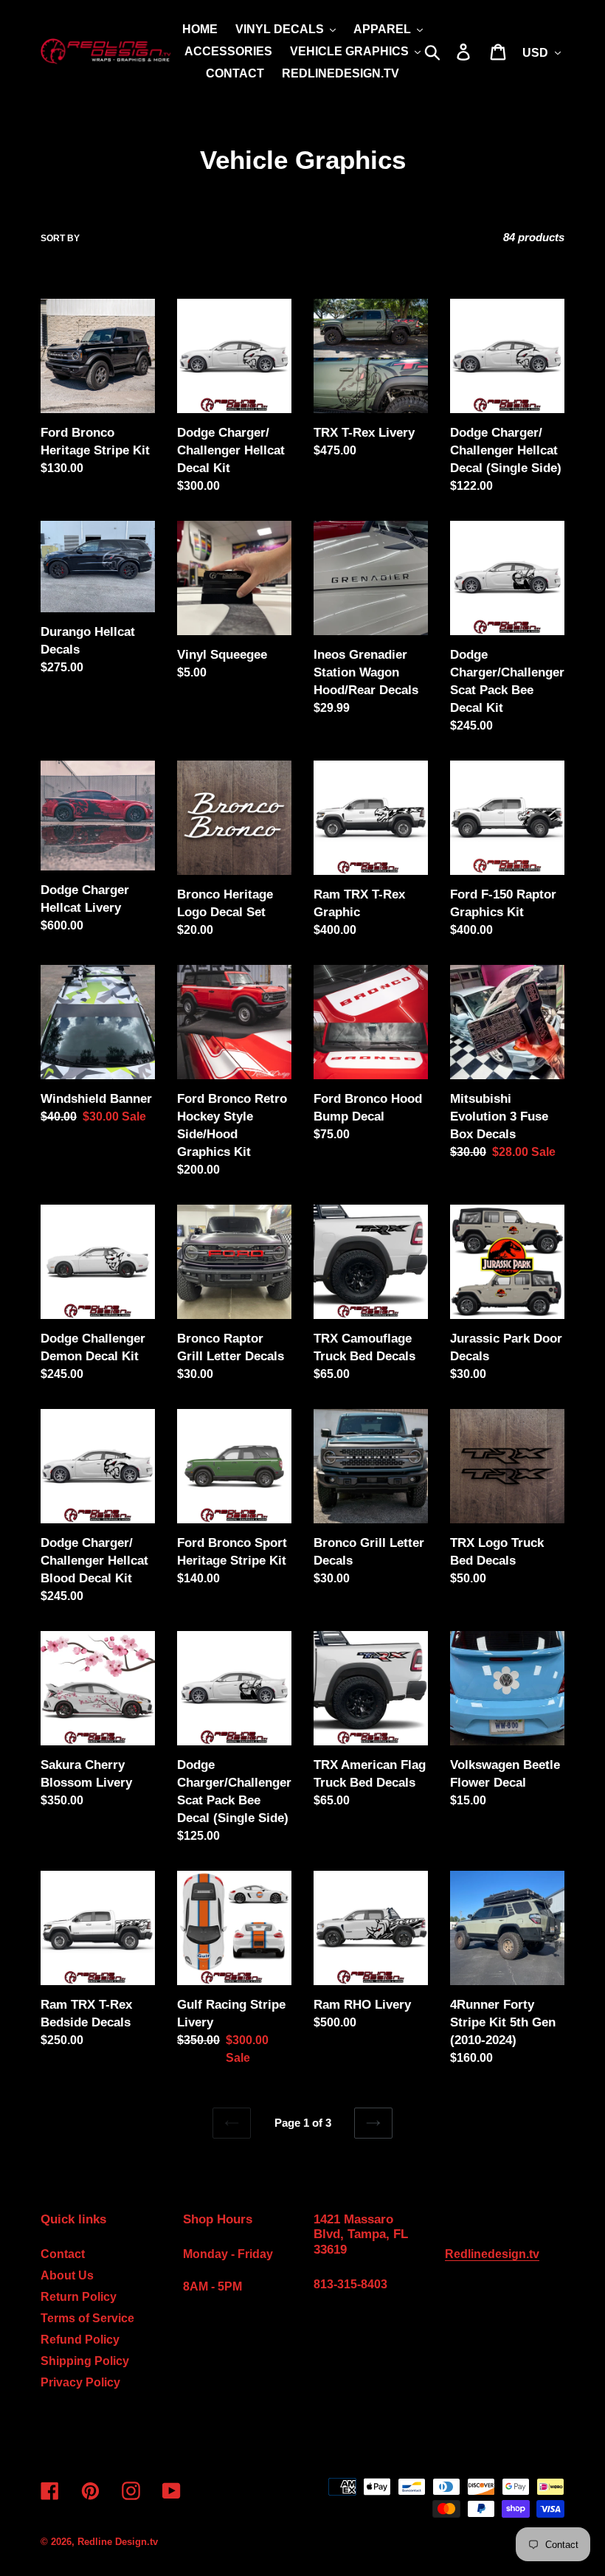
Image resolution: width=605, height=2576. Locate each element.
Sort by (60, 238)
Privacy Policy (80, 2382)
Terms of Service (87, 2318)
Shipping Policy (85, 2361)
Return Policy (79, 2297)
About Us (67, 2275)
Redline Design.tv (118, 2542)
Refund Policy (80, 2340)
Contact (63, 2254)
